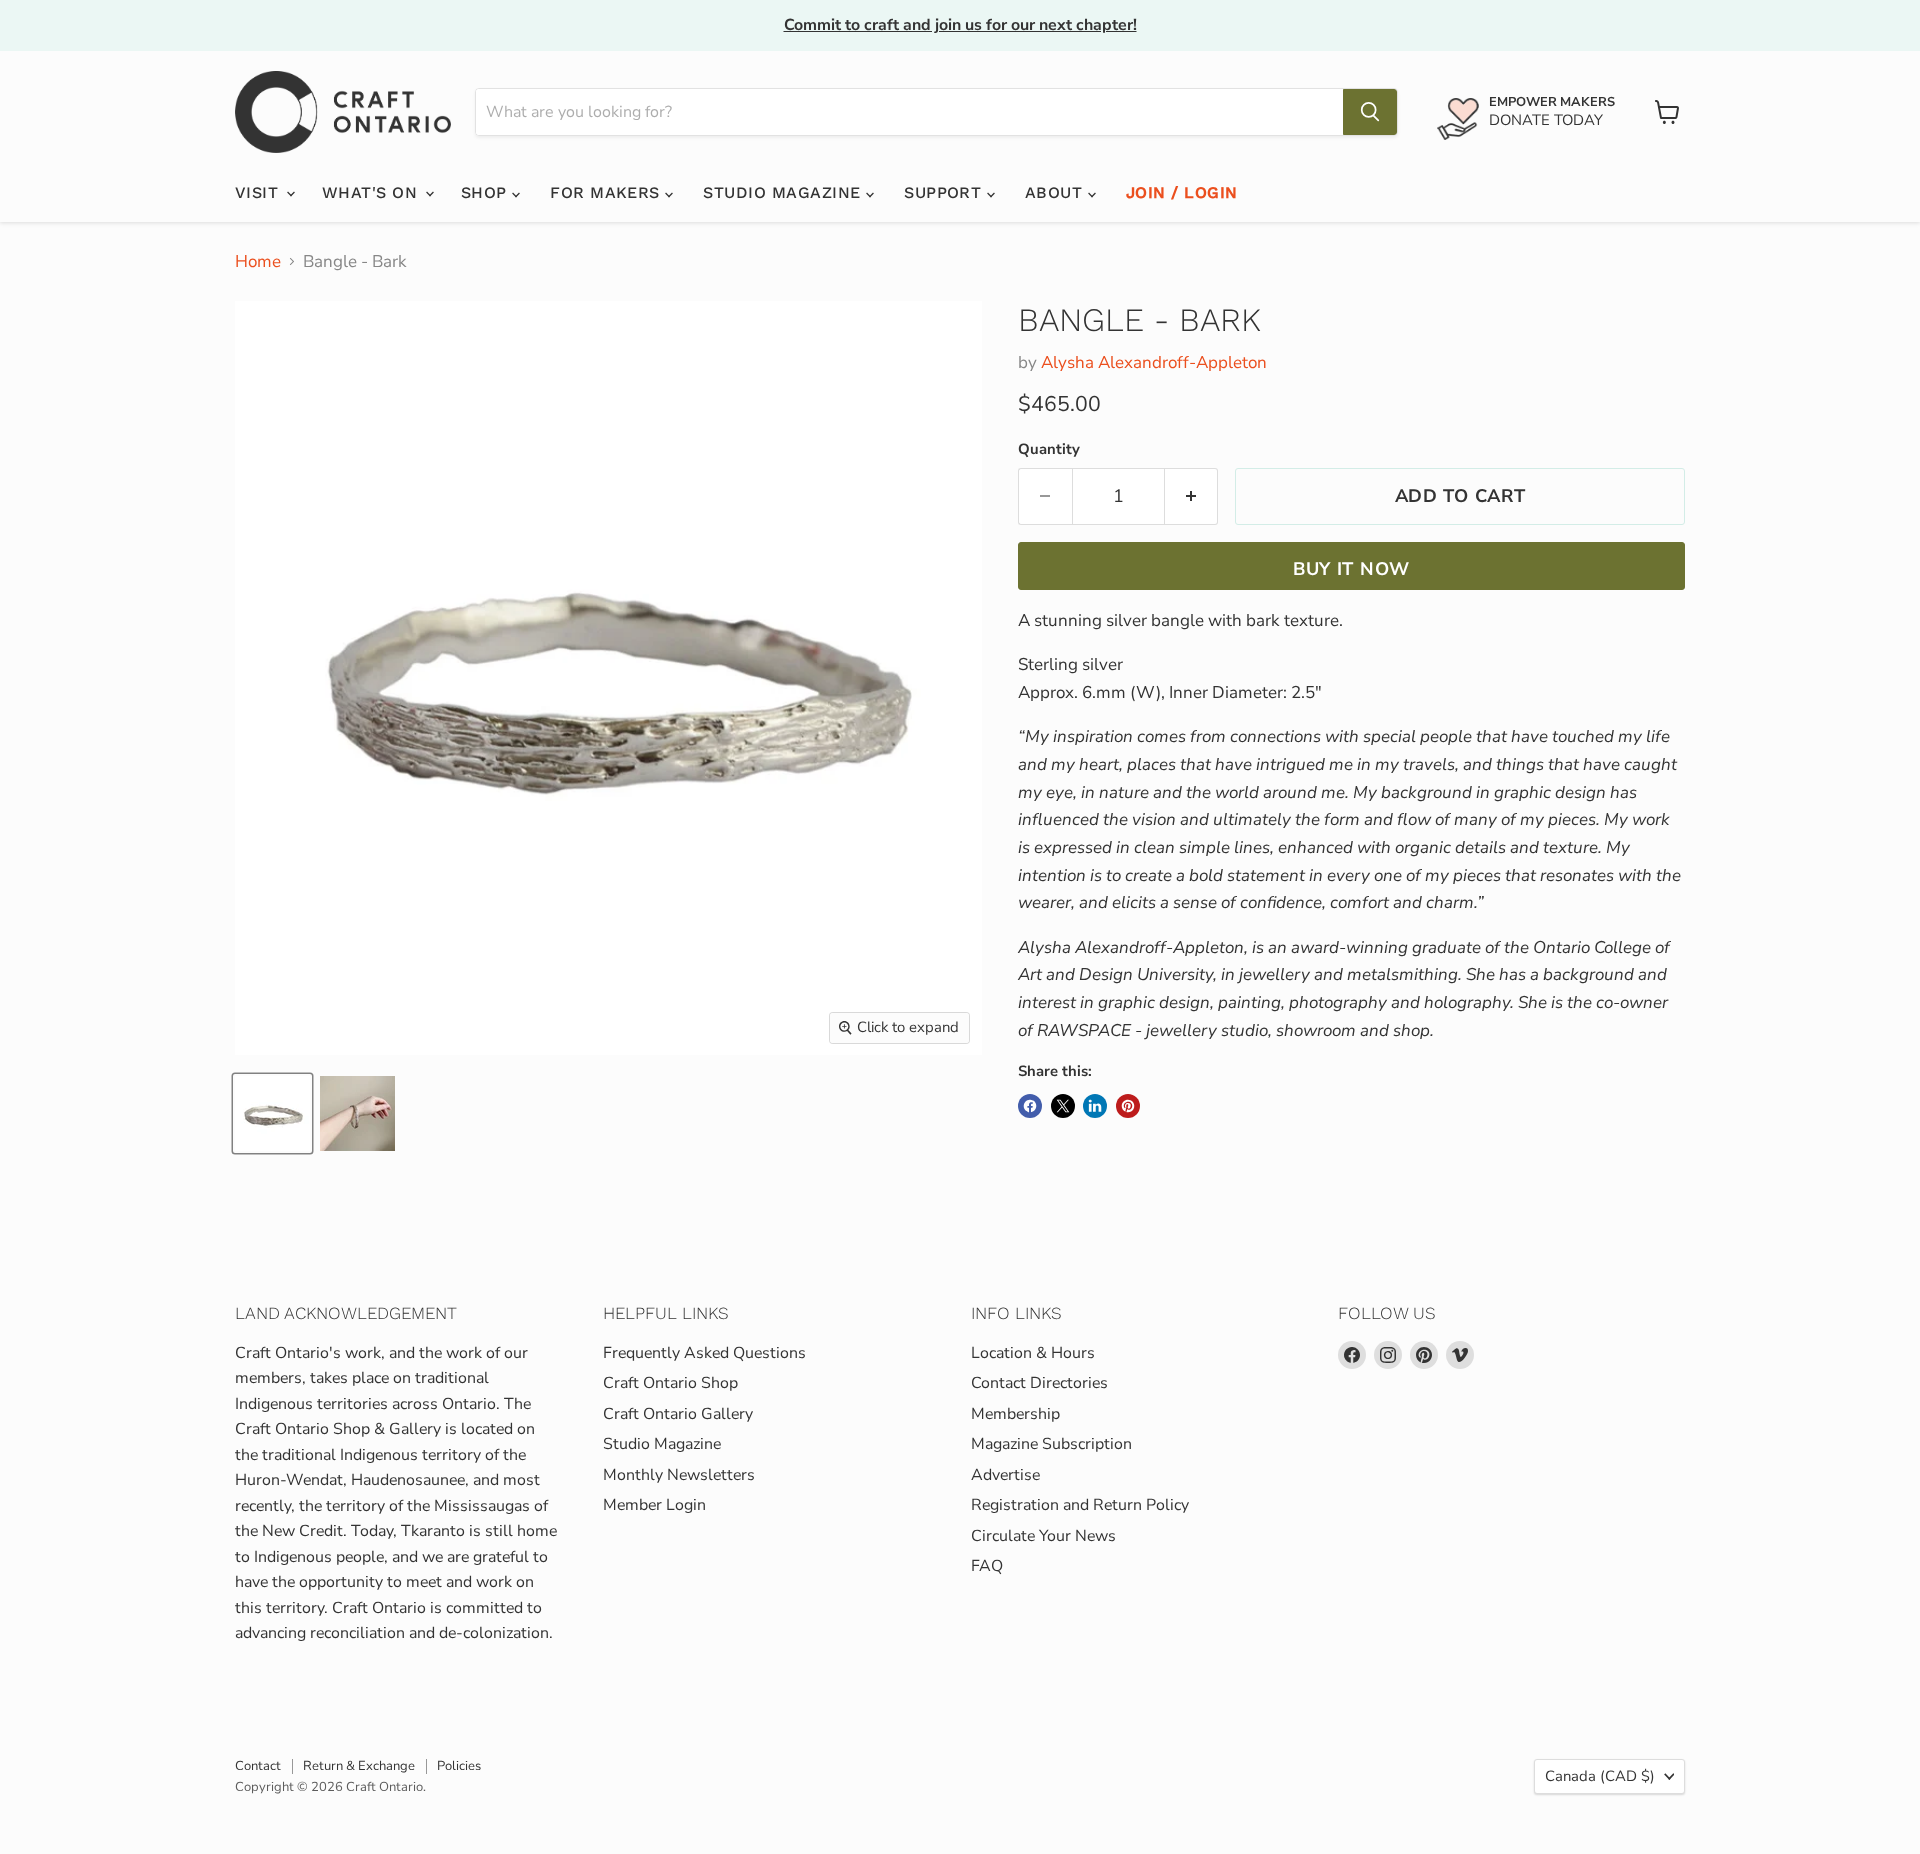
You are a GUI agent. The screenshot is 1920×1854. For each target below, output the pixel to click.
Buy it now (1351, 569)
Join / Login (1182, 192)
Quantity (1049, 449)
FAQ (987, 1566)
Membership (1015, 1414)
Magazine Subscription (1051, 1444)
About (1056, 192)
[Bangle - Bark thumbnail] (272, 1113)
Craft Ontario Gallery (678, 1414)
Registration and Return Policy (1080, 1505)
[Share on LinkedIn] (1095, 1106)
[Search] (1370, 112)
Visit (259, 192)
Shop (486, 192)
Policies (459, 1766)
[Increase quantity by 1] (1192, 496)
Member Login (654, 1505)
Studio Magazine (784, 192)
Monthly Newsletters (679, 1475)
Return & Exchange (359, 1766)
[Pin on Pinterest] (1128, 1106)
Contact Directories (1039, 1383)
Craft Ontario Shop (670, 1383)
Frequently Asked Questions (704, 1353)
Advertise (1005, 1475)
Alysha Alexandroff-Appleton (1154, 362)
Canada (1600, 1776)
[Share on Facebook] (1030, 1106)
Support (945, 192)
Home (258, 262)
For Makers (607, 192)
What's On (372, 192)
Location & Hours (1033, 1353)
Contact (258, 1766)
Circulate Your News (1043, 1536)
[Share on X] (1063, 1106)
